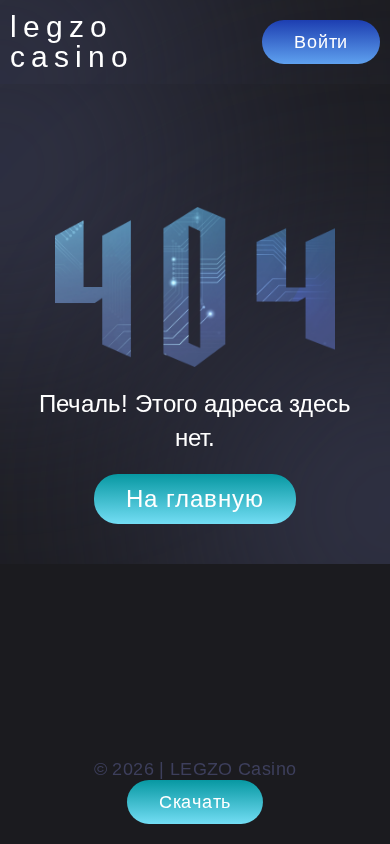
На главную (195, 498)
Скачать (195, 802)
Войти (321, 42)
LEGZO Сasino (70, 42)
